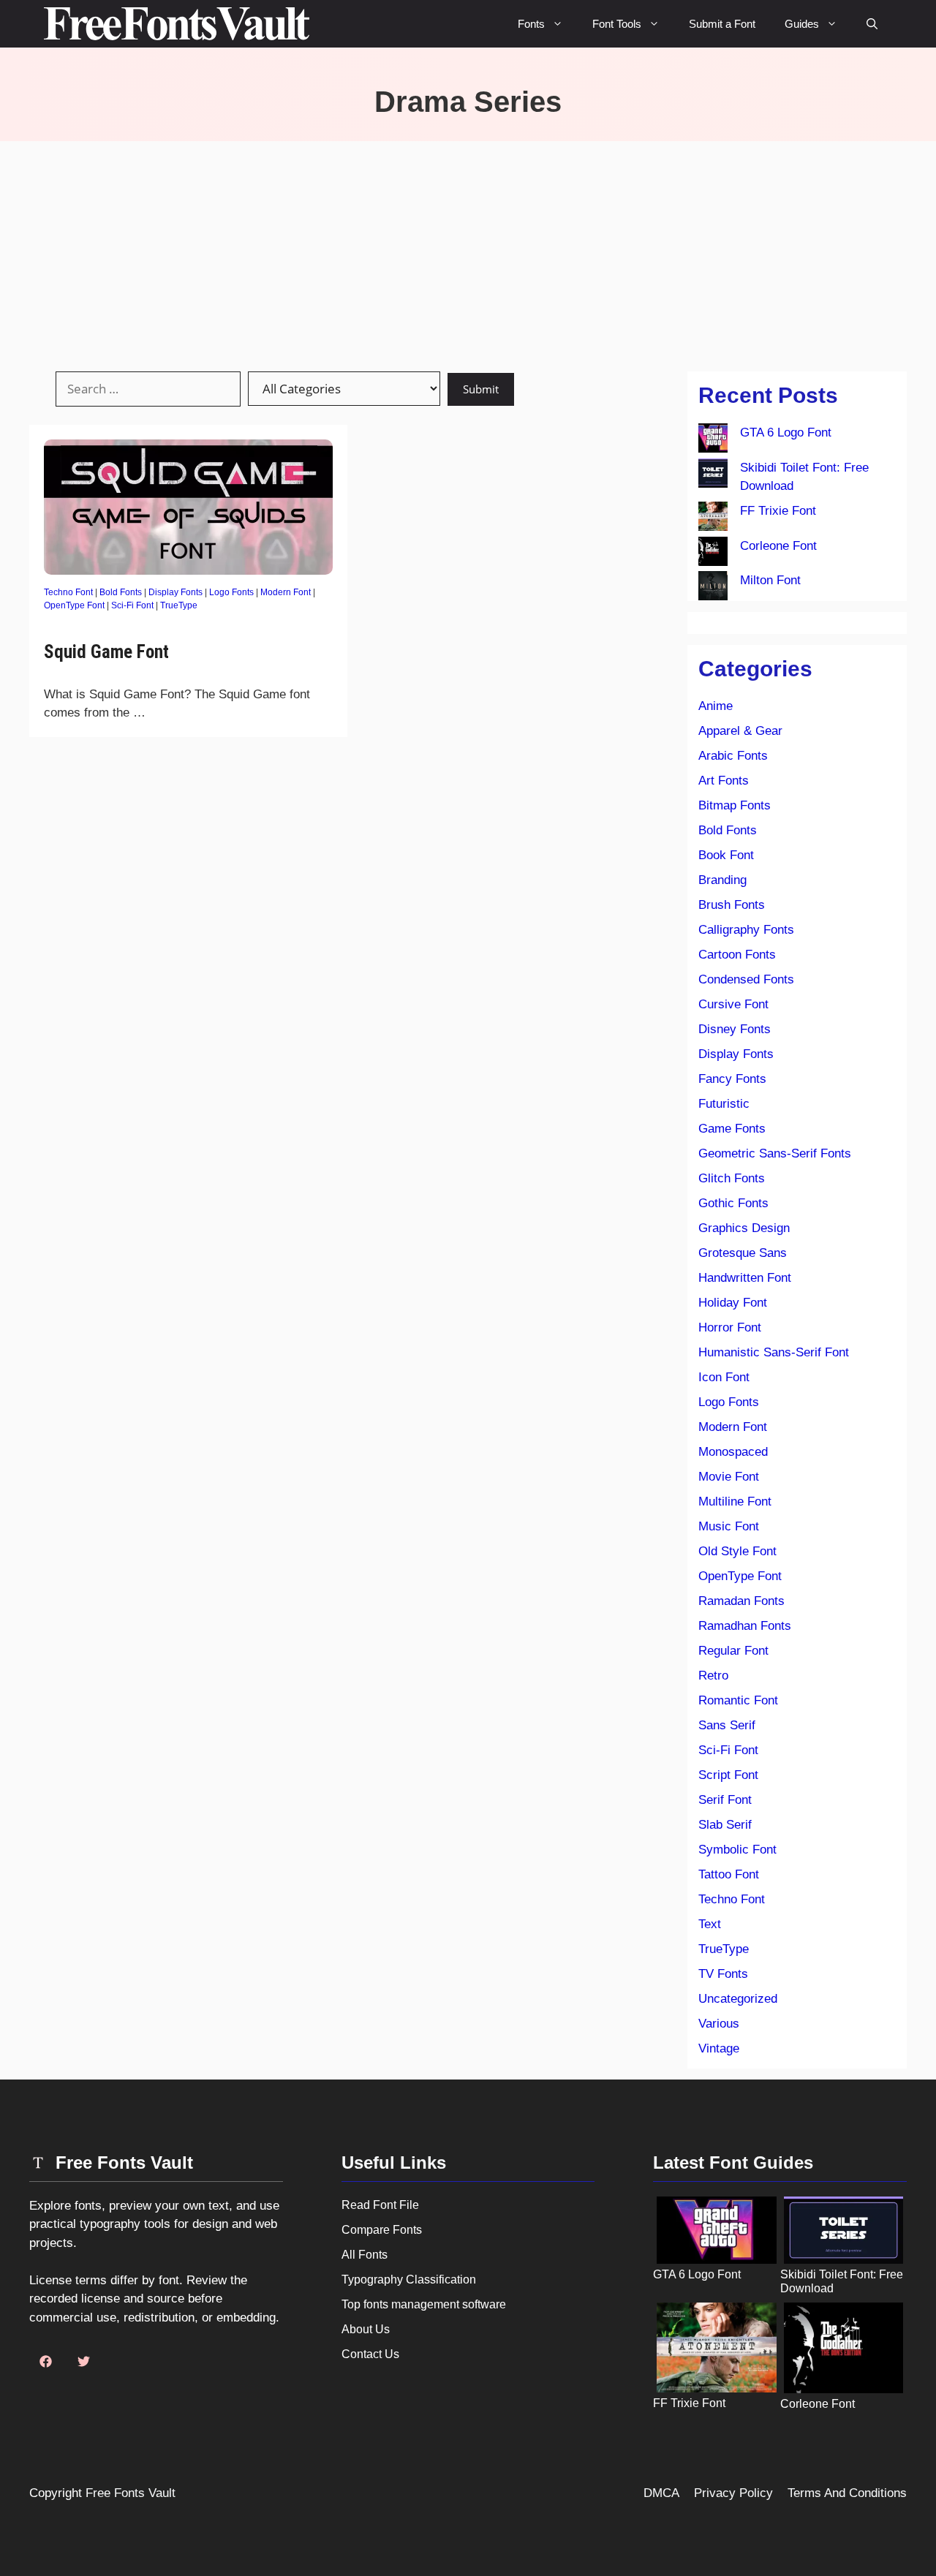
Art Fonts (724, 781)
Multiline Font (735, 1502)
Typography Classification (409, 2280)
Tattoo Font (729, 1874)
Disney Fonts (735, 1029)
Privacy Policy (733, 2493)
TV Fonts (723, 1974)
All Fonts (365, 2255)
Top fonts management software (424, 2304)
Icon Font (724, 1377)
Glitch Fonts (732, 1178)
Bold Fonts (121, 592)
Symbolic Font (737, 1850)
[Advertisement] (468, 251)
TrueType (179, 605)
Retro (713, 1676)
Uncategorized (738, 1999)
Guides (802, 24)
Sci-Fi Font (132, 605)
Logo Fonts (231, 592)
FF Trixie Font (778, 511)
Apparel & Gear (740, 731)
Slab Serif (725, 1825)
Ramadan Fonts (741, 1601)
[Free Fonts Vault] (177, 24)
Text (710, 1924)
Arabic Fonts (733, 756)
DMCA (661, 2493)
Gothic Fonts (733, 1203)
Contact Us (370, 2354)
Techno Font (68, 592)
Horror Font (730, 1327)
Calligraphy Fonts (746, 930)
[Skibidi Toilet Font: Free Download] (713, 476)
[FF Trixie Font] (713, 519)
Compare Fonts (382, 2230)
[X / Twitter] (83, 2362)
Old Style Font (737, 1551)
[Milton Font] (713, 589)
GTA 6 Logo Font (786, 433)
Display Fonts (175, 592)
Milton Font (770, 580)
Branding (722, 880)
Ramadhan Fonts (745, 1626)
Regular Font (733, 1651)
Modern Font (286, 592)
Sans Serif (727, 1725)
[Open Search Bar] (872, 24)
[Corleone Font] (713, 554)
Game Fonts (732, 1129)
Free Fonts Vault (131, 2493)
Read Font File (380, 2205)
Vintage (719, 2048)
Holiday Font (733, 1303)
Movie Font (729, 1477)
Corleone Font (778, 546)
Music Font (729, 1526)
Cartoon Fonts (737, 955)
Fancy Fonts (732, 1079)
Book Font (726, 855)
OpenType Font (74, 605)
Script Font (728, 1775)
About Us (366, 2329)
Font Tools (617, 24)
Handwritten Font (745, 1278)
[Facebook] (45, 2362)
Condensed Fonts (746, 979)
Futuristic (724, 1104)
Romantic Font (738, 1700)
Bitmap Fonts (735, 805)
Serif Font (725, 1800)
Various (719, 2024)
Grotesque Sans (743, 1253)
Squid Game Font (106, 652)
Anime (716, 706)
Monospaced (733, 1452)
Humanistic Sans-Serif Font (774, 1352)
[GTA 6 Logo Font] (713, 441)
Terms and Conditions (847, 2493)
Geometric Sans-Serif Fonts (775, 1153)
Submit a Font (722, 24)
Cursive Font (733, 1004)
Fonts (531, 24)
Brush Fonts (732, 905)
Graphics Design (744, 1228)
